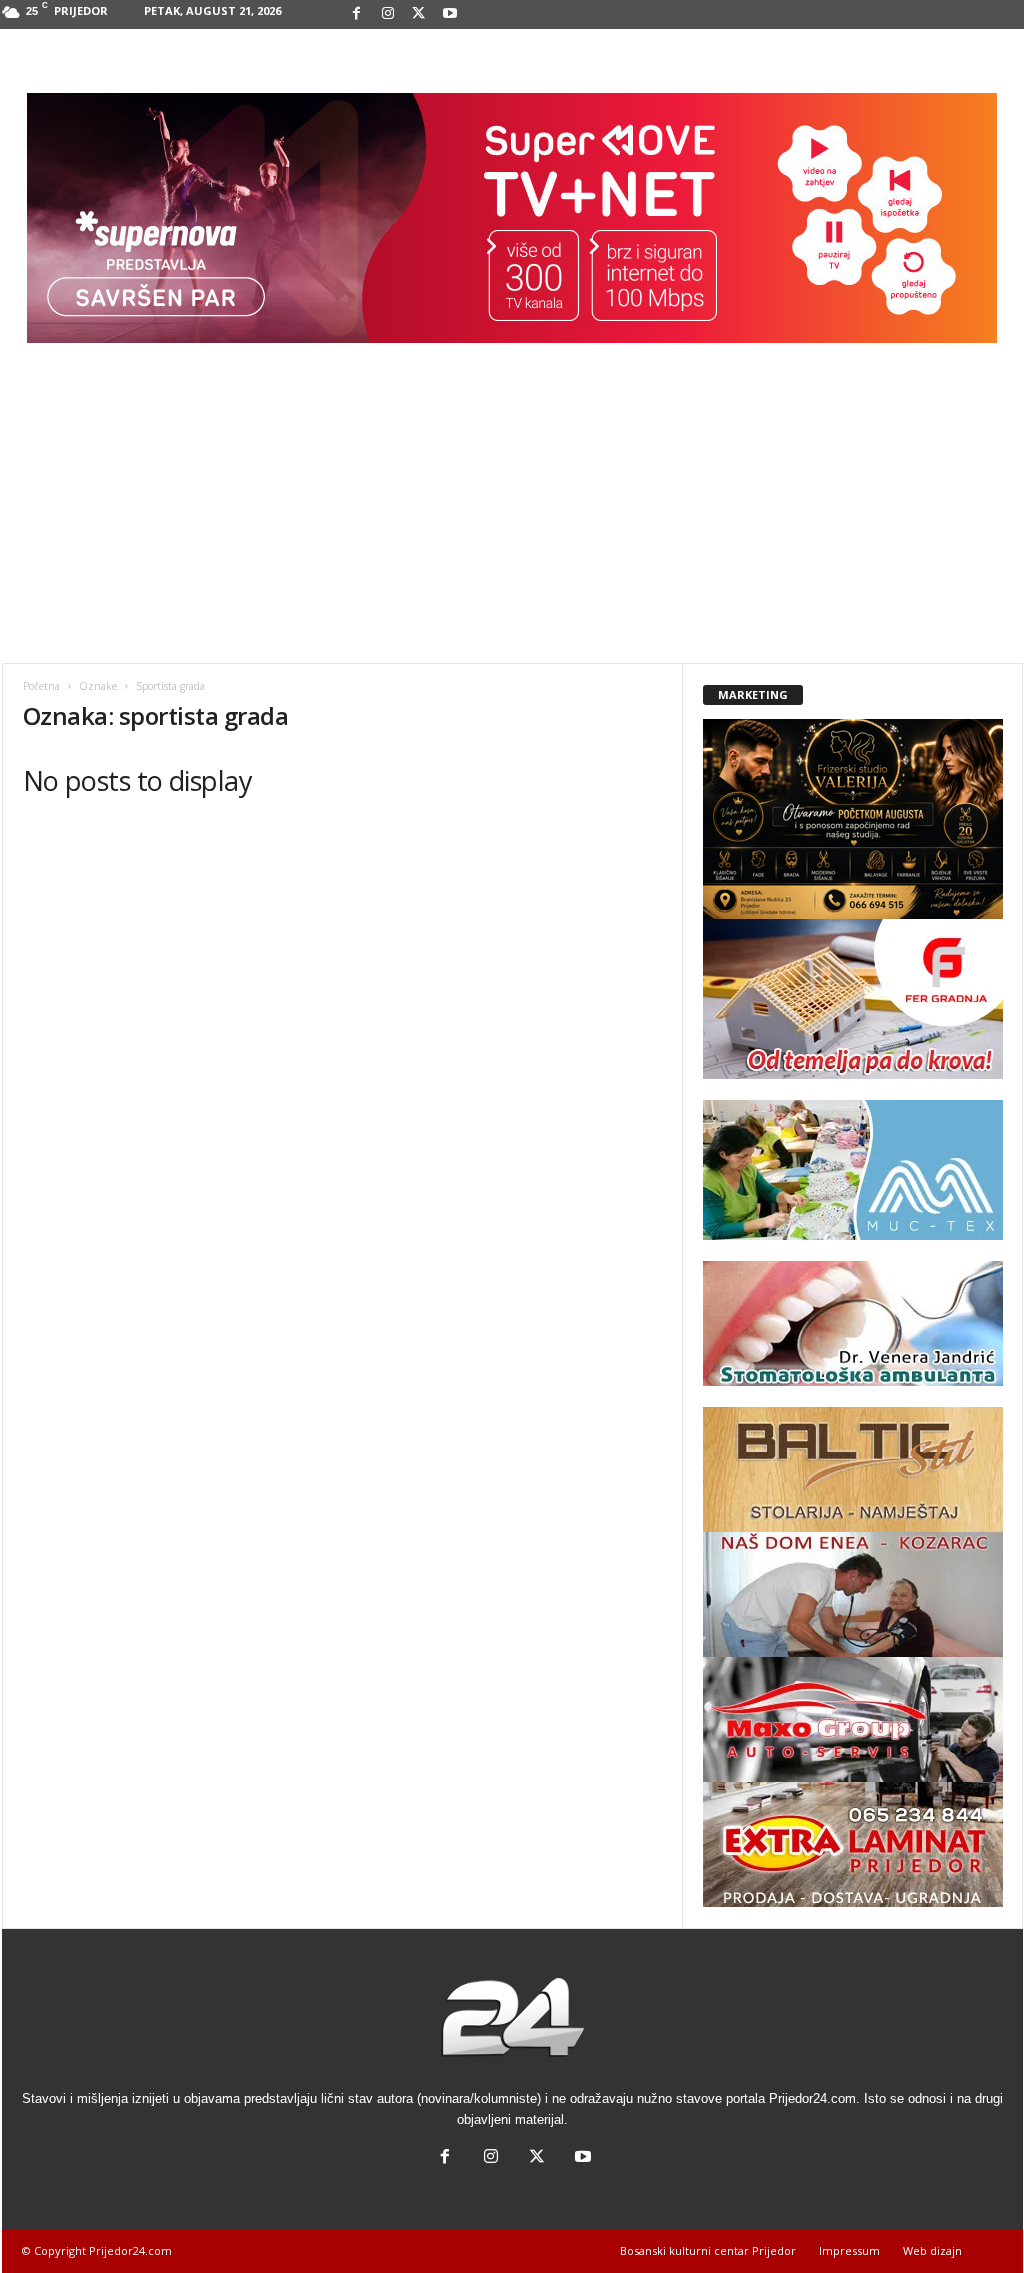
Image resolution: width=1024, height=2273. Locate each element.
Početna (41, 686)
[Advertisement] (512, 513)
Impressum (849, 2250)
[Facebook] (357, 14)
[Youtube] (450, 14)
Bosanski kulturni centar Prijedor (708, 2250)
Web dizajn (932, 2250)
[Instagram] (388, 14)
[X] (419, 14)
